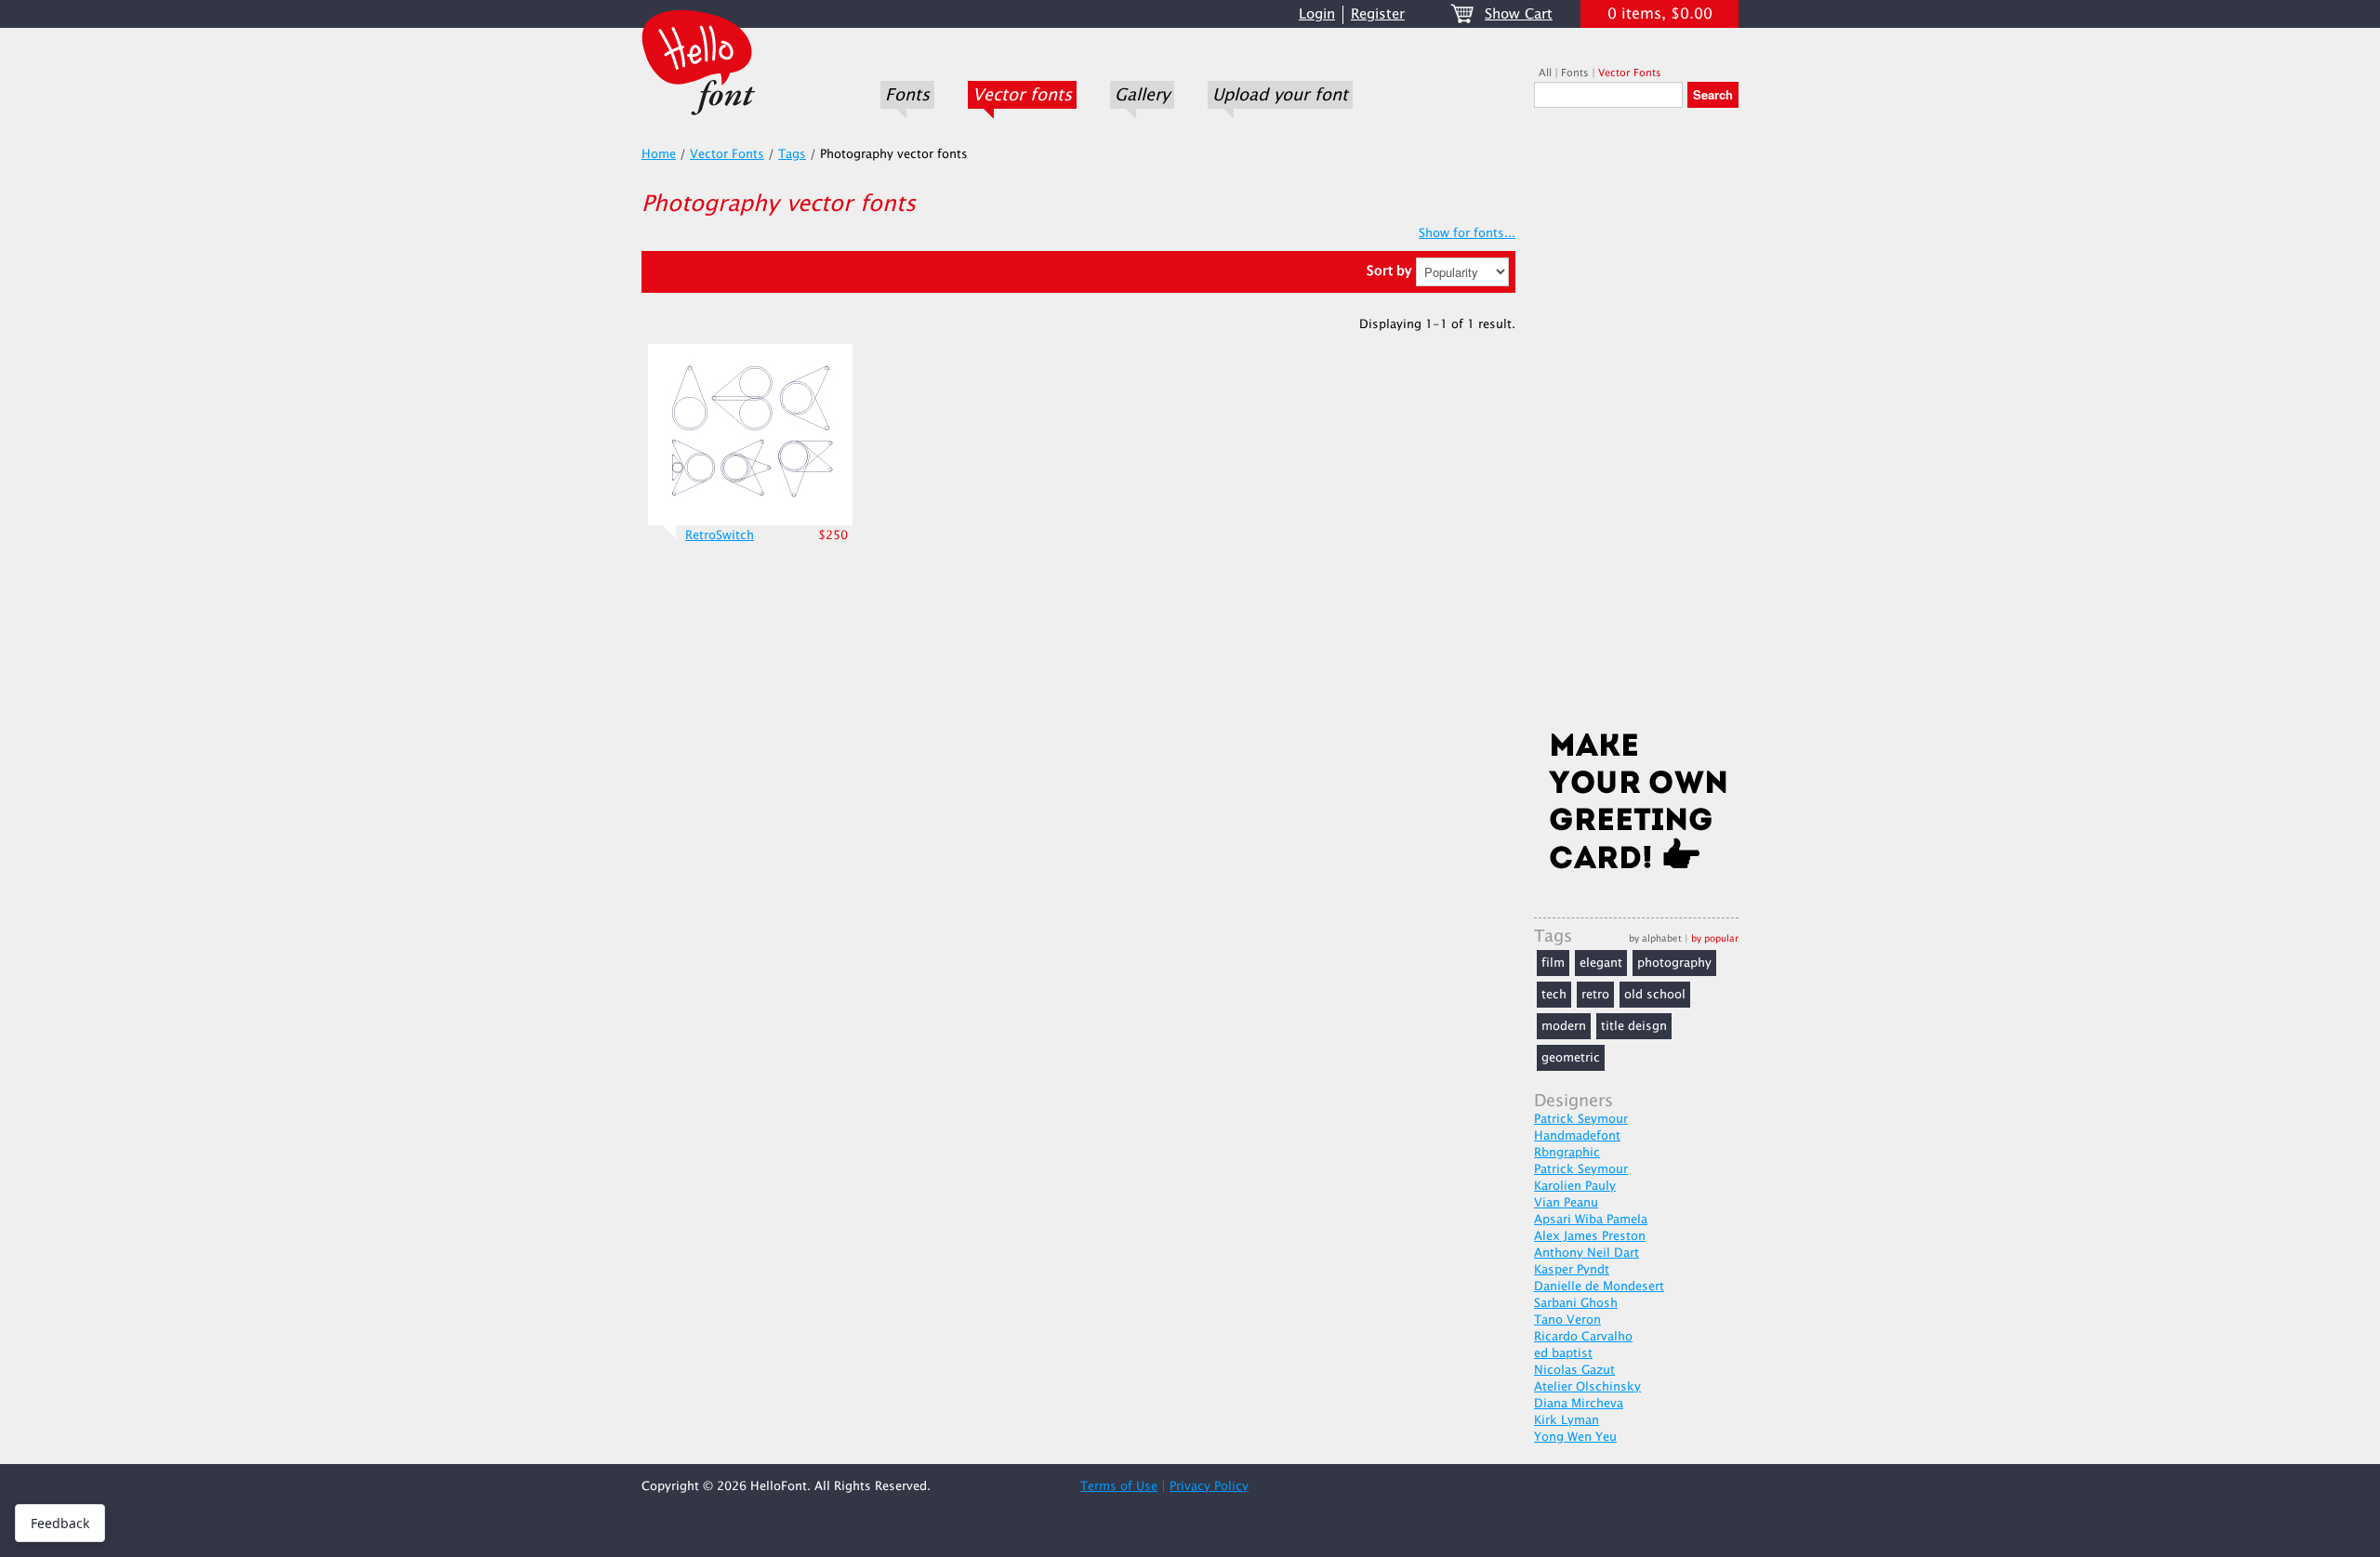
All (1545, 73)
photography (1674, 963)
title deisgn (1634, 1026)
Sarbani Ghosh (1576, 1303)
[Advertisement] (1636, 425)
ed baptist (1563, 1353)
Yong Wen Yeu (1575, 1437)
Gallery (1142, 95)
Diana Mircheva (1579, 1404)
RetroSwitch (720, 535)
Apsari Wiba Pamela (1591, 1220)
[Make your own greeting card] (1636, 805)
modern (1564, 1026)
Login (1317, 14)
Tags (792, 154)
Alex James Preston (1590, 1236)
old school (1655, 995)
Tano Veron (1567, 1320)
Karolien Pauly (1575, 1186)
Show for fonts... (1467, 233)
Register (1378, 14)
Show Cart (1519, 14)
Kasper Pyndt (1572, 1270)
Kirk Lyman (1567, 1420)
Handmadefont (1577, 1136)
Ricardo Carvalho (1583, 1337)
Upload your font (1280, 95)
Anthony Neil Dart (1587, 1253)
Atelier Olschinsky (1587, 1387)
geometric (1571, 1058)
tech (1554, 995)
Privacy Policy (1209, 1486)
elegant (1601, 963)
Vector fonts (1022, 95)
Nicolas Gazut (1574, 1370)
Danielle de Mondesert (1599, 1287)
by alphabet (1655, 938)
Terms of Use (1119, 1486)
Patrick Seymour (1581, 1119)
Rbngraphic (1567, 1153)
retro (1595, 995)
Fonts (907, 95)
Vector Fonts (1630, 73)
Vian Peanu (1566, 1203)
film (1553, 963)
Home (659, 154)
